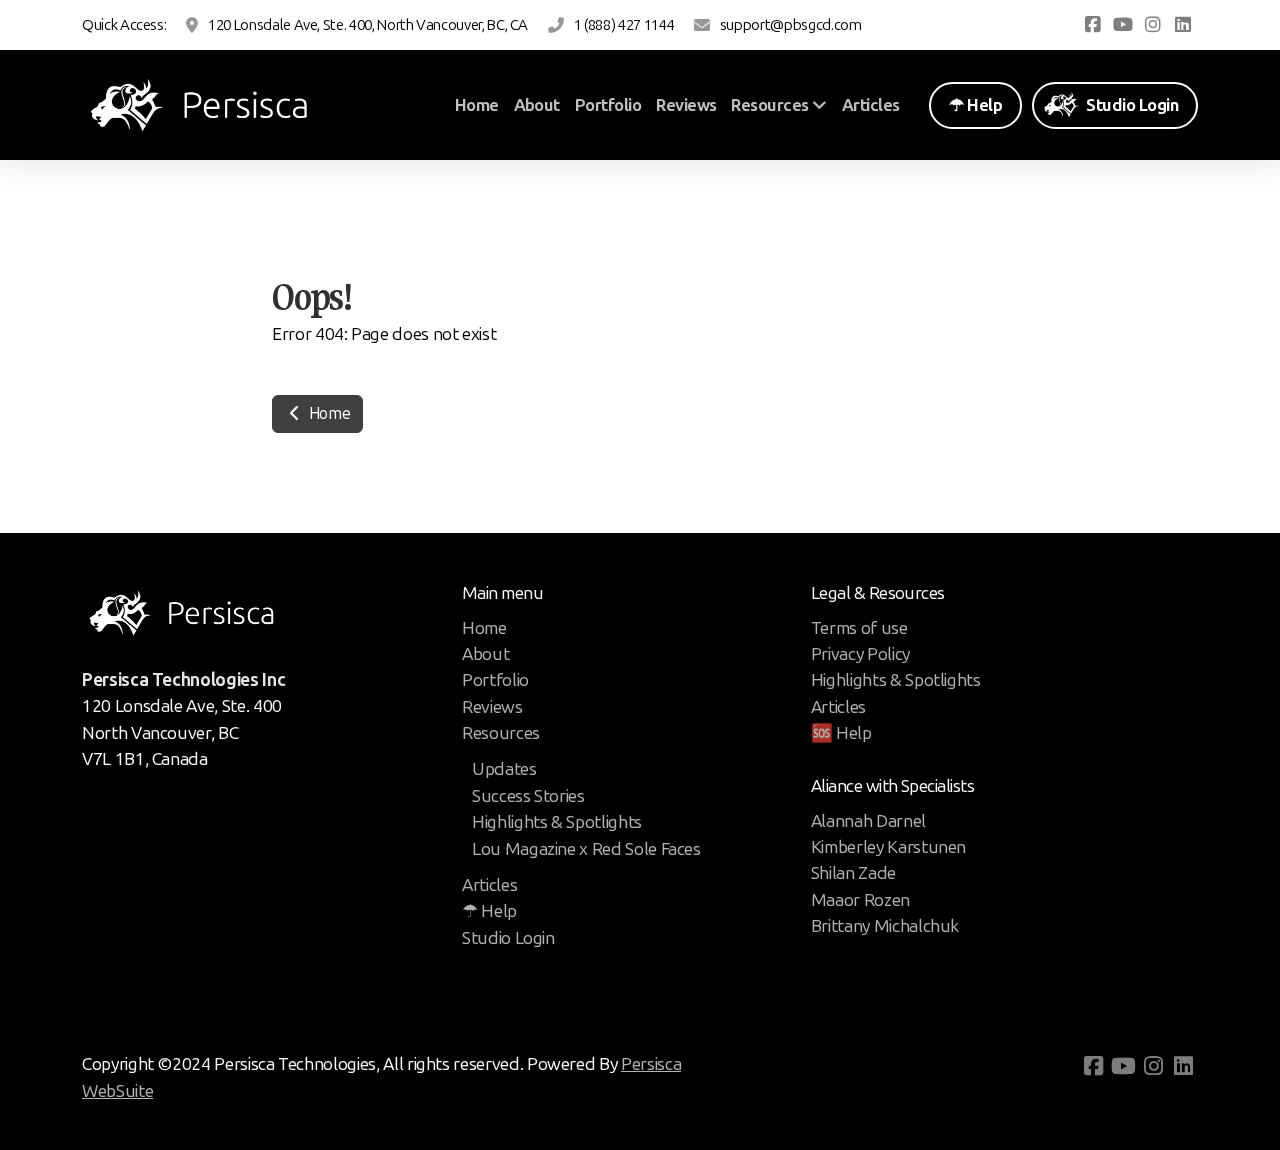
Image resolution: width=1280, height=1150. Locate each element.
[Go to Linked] (1183, 25)
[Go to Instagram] (1153, 25)
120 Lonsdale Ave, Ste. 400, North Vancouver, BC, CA (368, 25)
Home (327, 413)
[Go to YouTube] (1123, 25)
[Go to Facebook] (1093, 25)
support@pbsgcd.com (790, 25)
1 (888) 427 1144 (624, 25)
